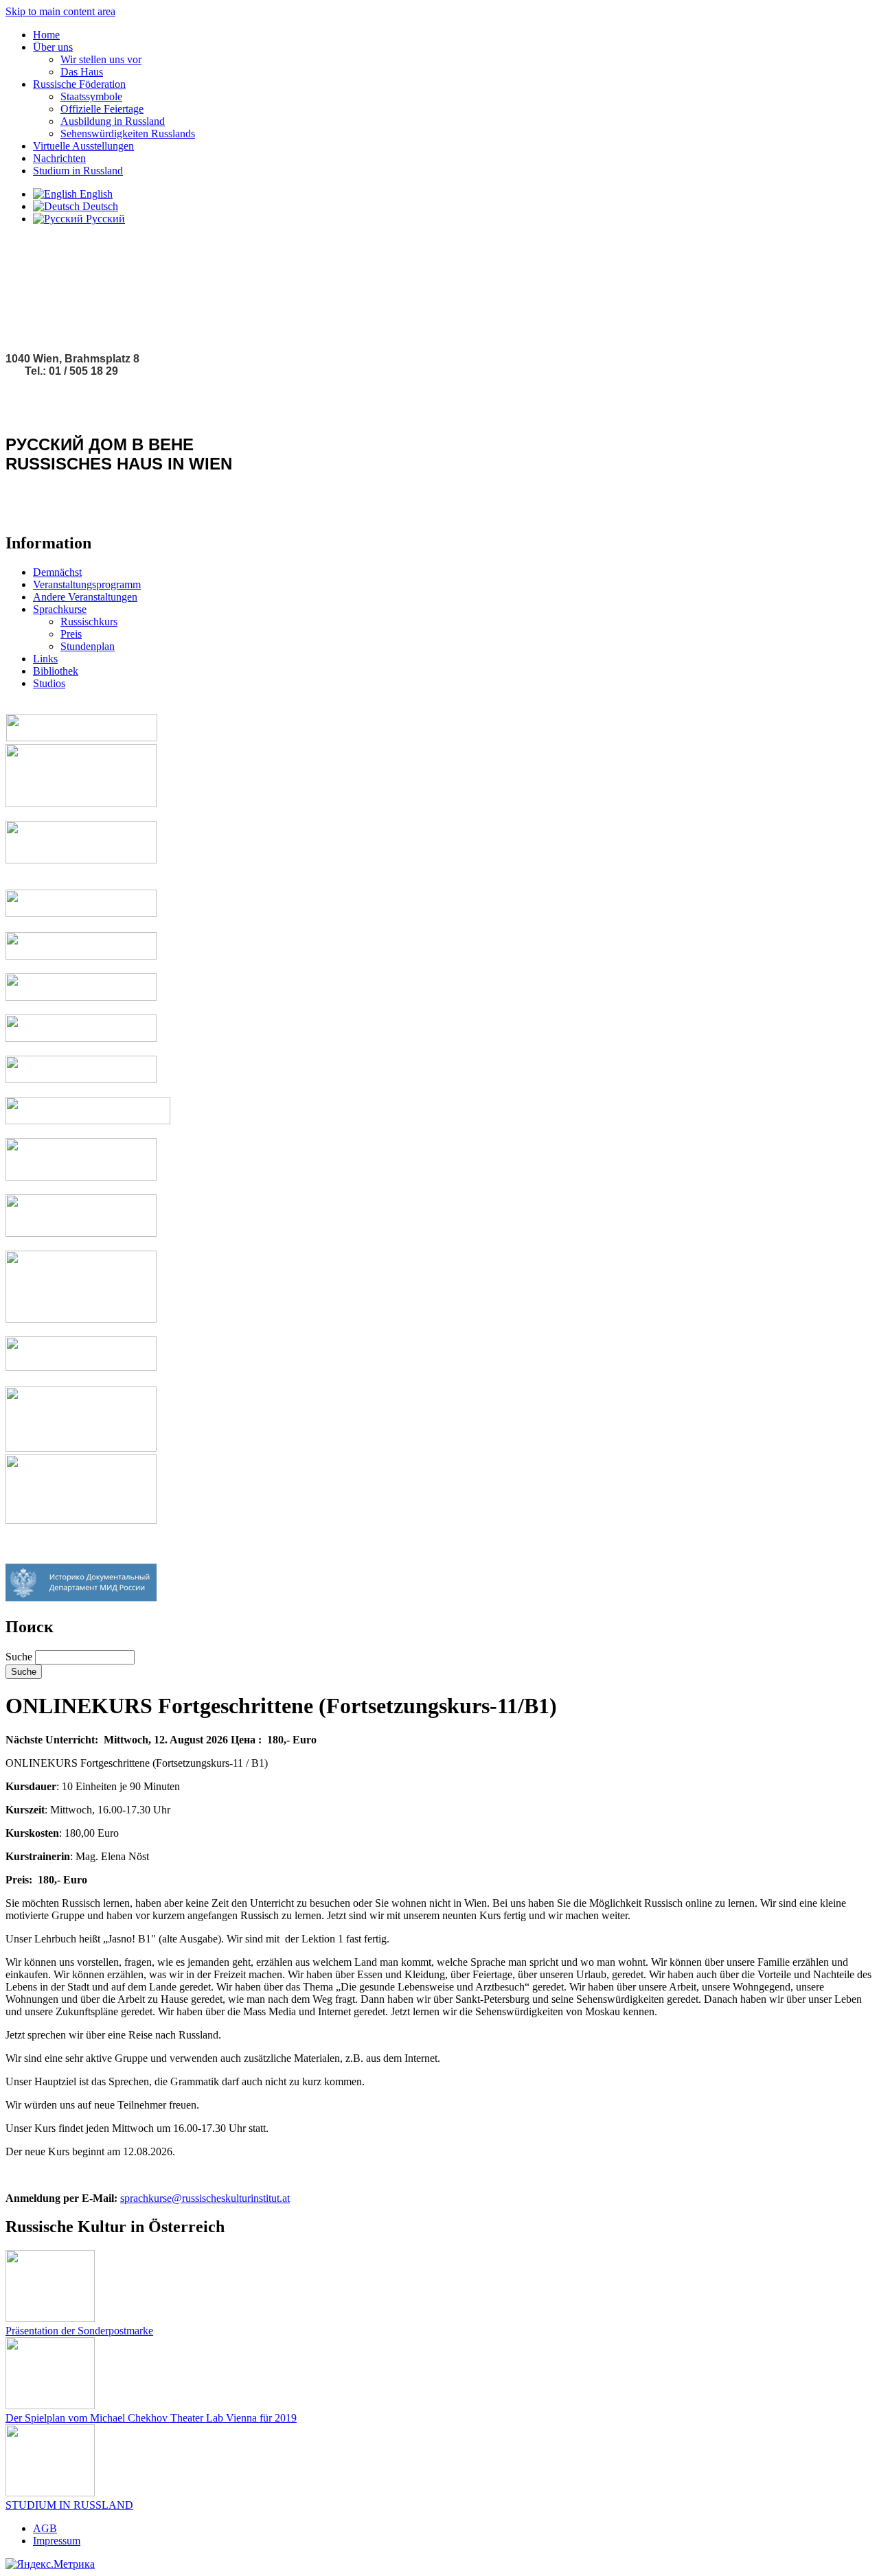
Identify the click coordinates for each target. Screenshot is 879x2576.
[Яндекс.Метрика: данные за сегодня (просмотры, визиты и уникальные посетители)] (50, 2564)
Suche (20, 1657)
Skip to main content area (60, 11)
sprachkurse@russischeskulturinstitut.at (205, 2198)
